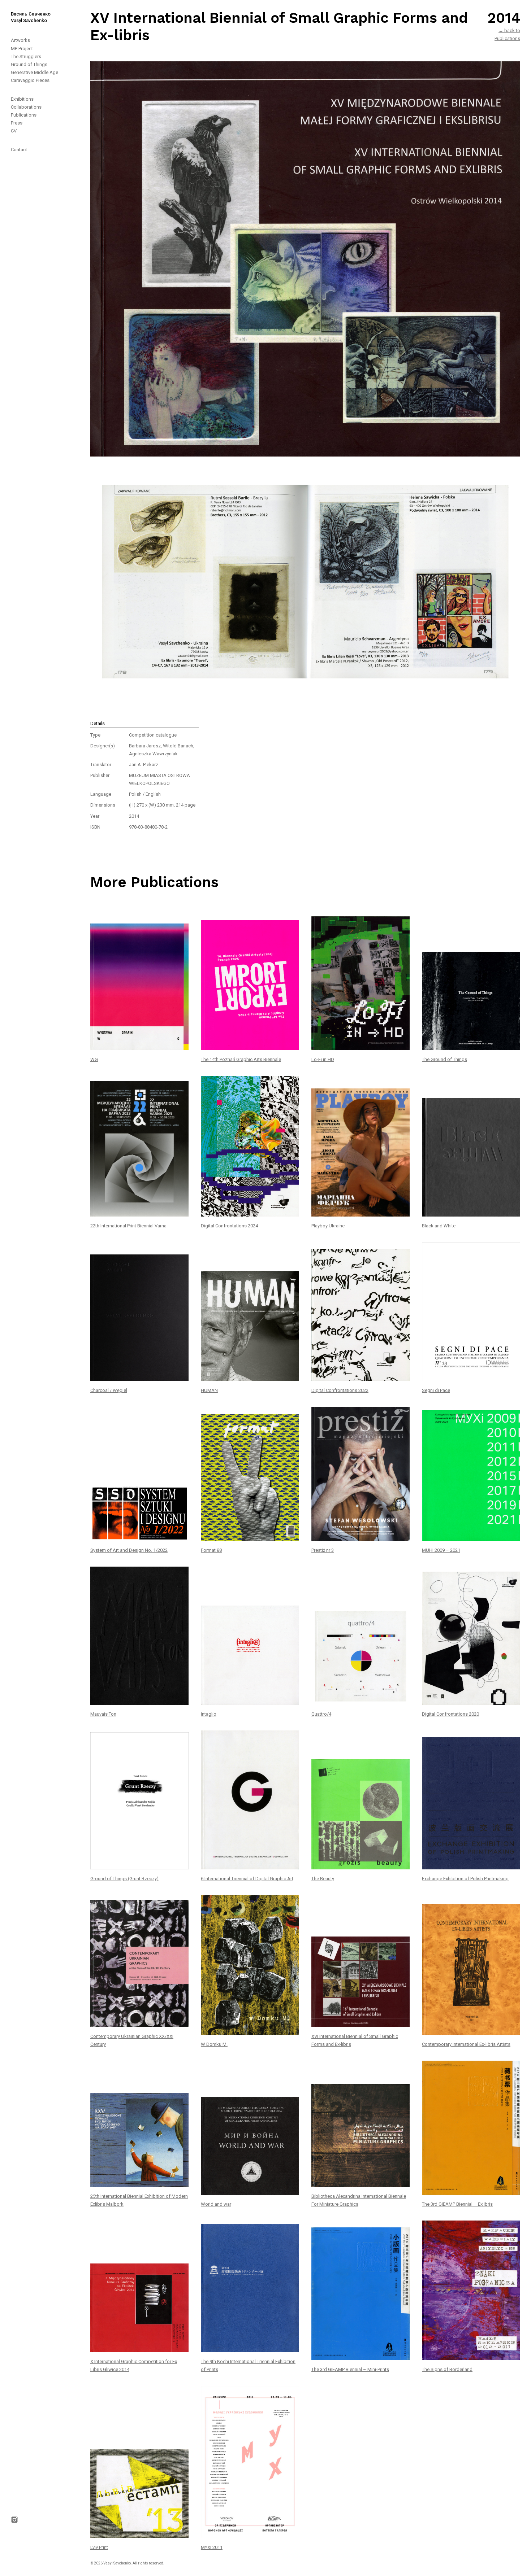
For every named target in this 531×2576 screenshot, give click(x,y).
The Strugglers (26, 56)
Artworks (20, 40)
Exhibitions (22, 99)
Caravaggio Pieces (30, 80)
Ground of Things (29, 64)
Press (17, 123)
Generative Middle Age (34, 72)
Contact (19, 150)
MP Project (22, 49)
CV (14, 131)
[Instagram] (18, 1347)
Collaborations (26, 107)
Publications (24, 115)
